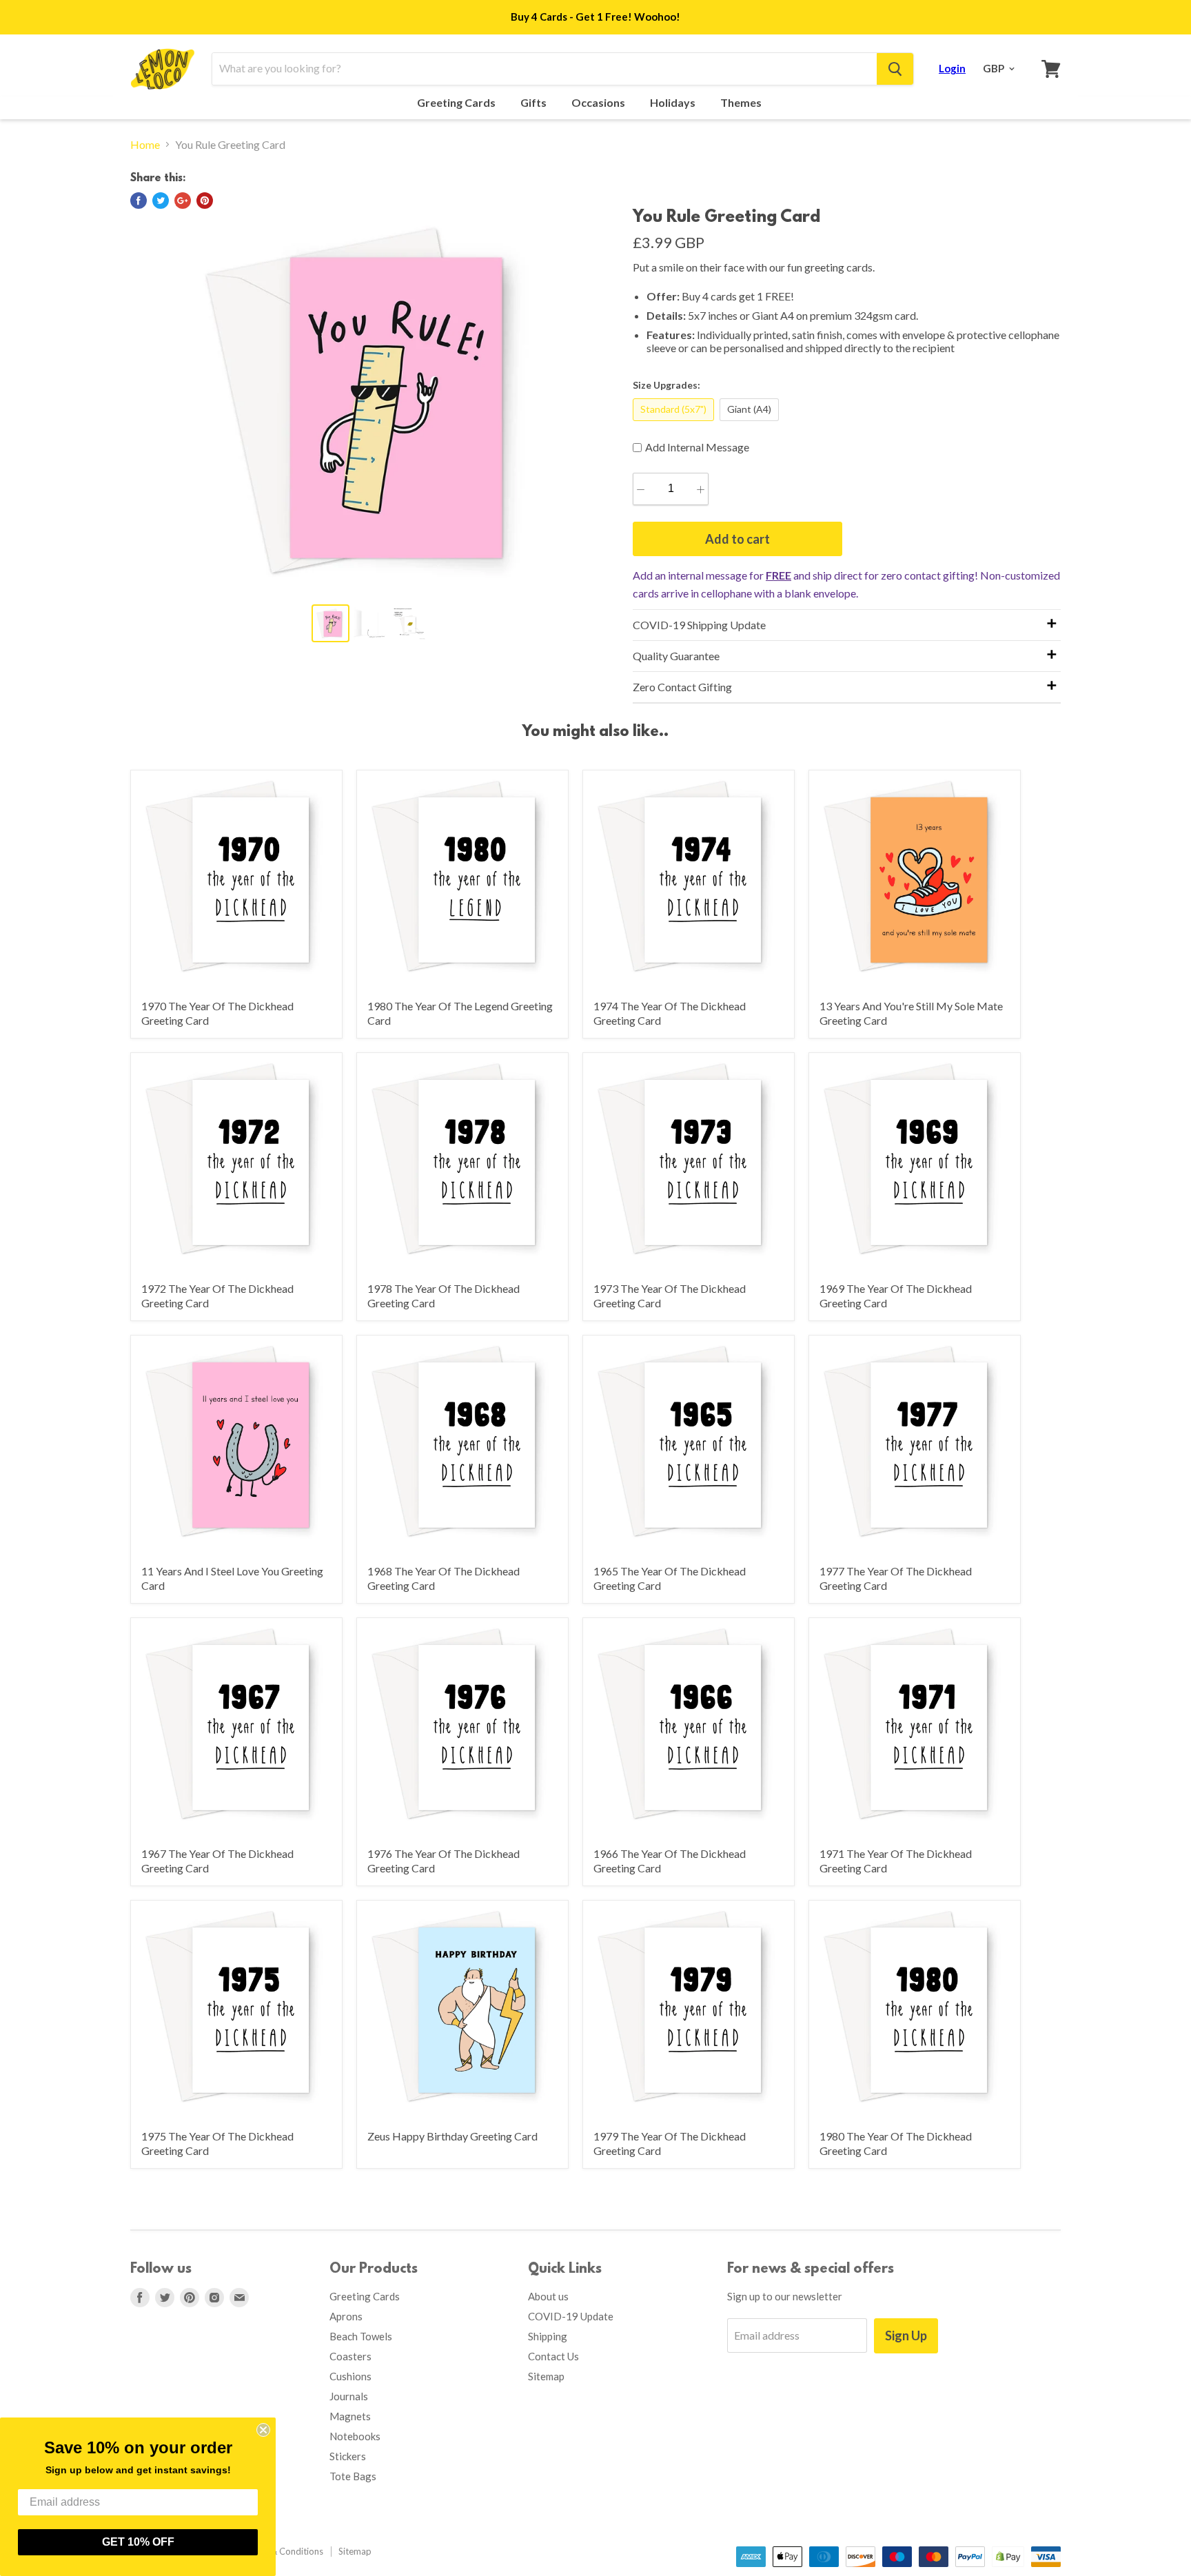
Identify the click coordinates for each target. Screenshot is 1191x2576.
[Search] (895, 69)
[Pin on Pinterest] (205, 201)
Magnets (350, 2416)
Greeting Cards (457, 103)
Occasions (599, 103)
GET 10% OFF (138, 2542)
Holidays (674, 103)
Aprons (346, 2316)
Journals (349, 2396)
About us (548, 2296)
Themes (742, 103)
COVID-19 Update (571, 2316)
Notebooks (355, 2436)
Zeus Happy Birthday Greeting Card (452, 2136)
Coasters (350, 2356)
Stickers (348, 2456)
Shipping (548, 2336)
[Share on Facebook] (139, 201)
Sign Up (906, 2335)
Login (952, 68)
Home (145, 145)
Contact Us (553, 2356)
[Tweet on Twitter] (161, 201)
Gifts (535, 103)
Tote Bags (353, 2476)
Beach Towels (361, 2336)
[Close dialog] (263, 2430)
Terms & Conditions (283, 2551)
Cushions (350, 2376)
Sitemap (546, 2376)
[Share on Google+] (183, 201)
